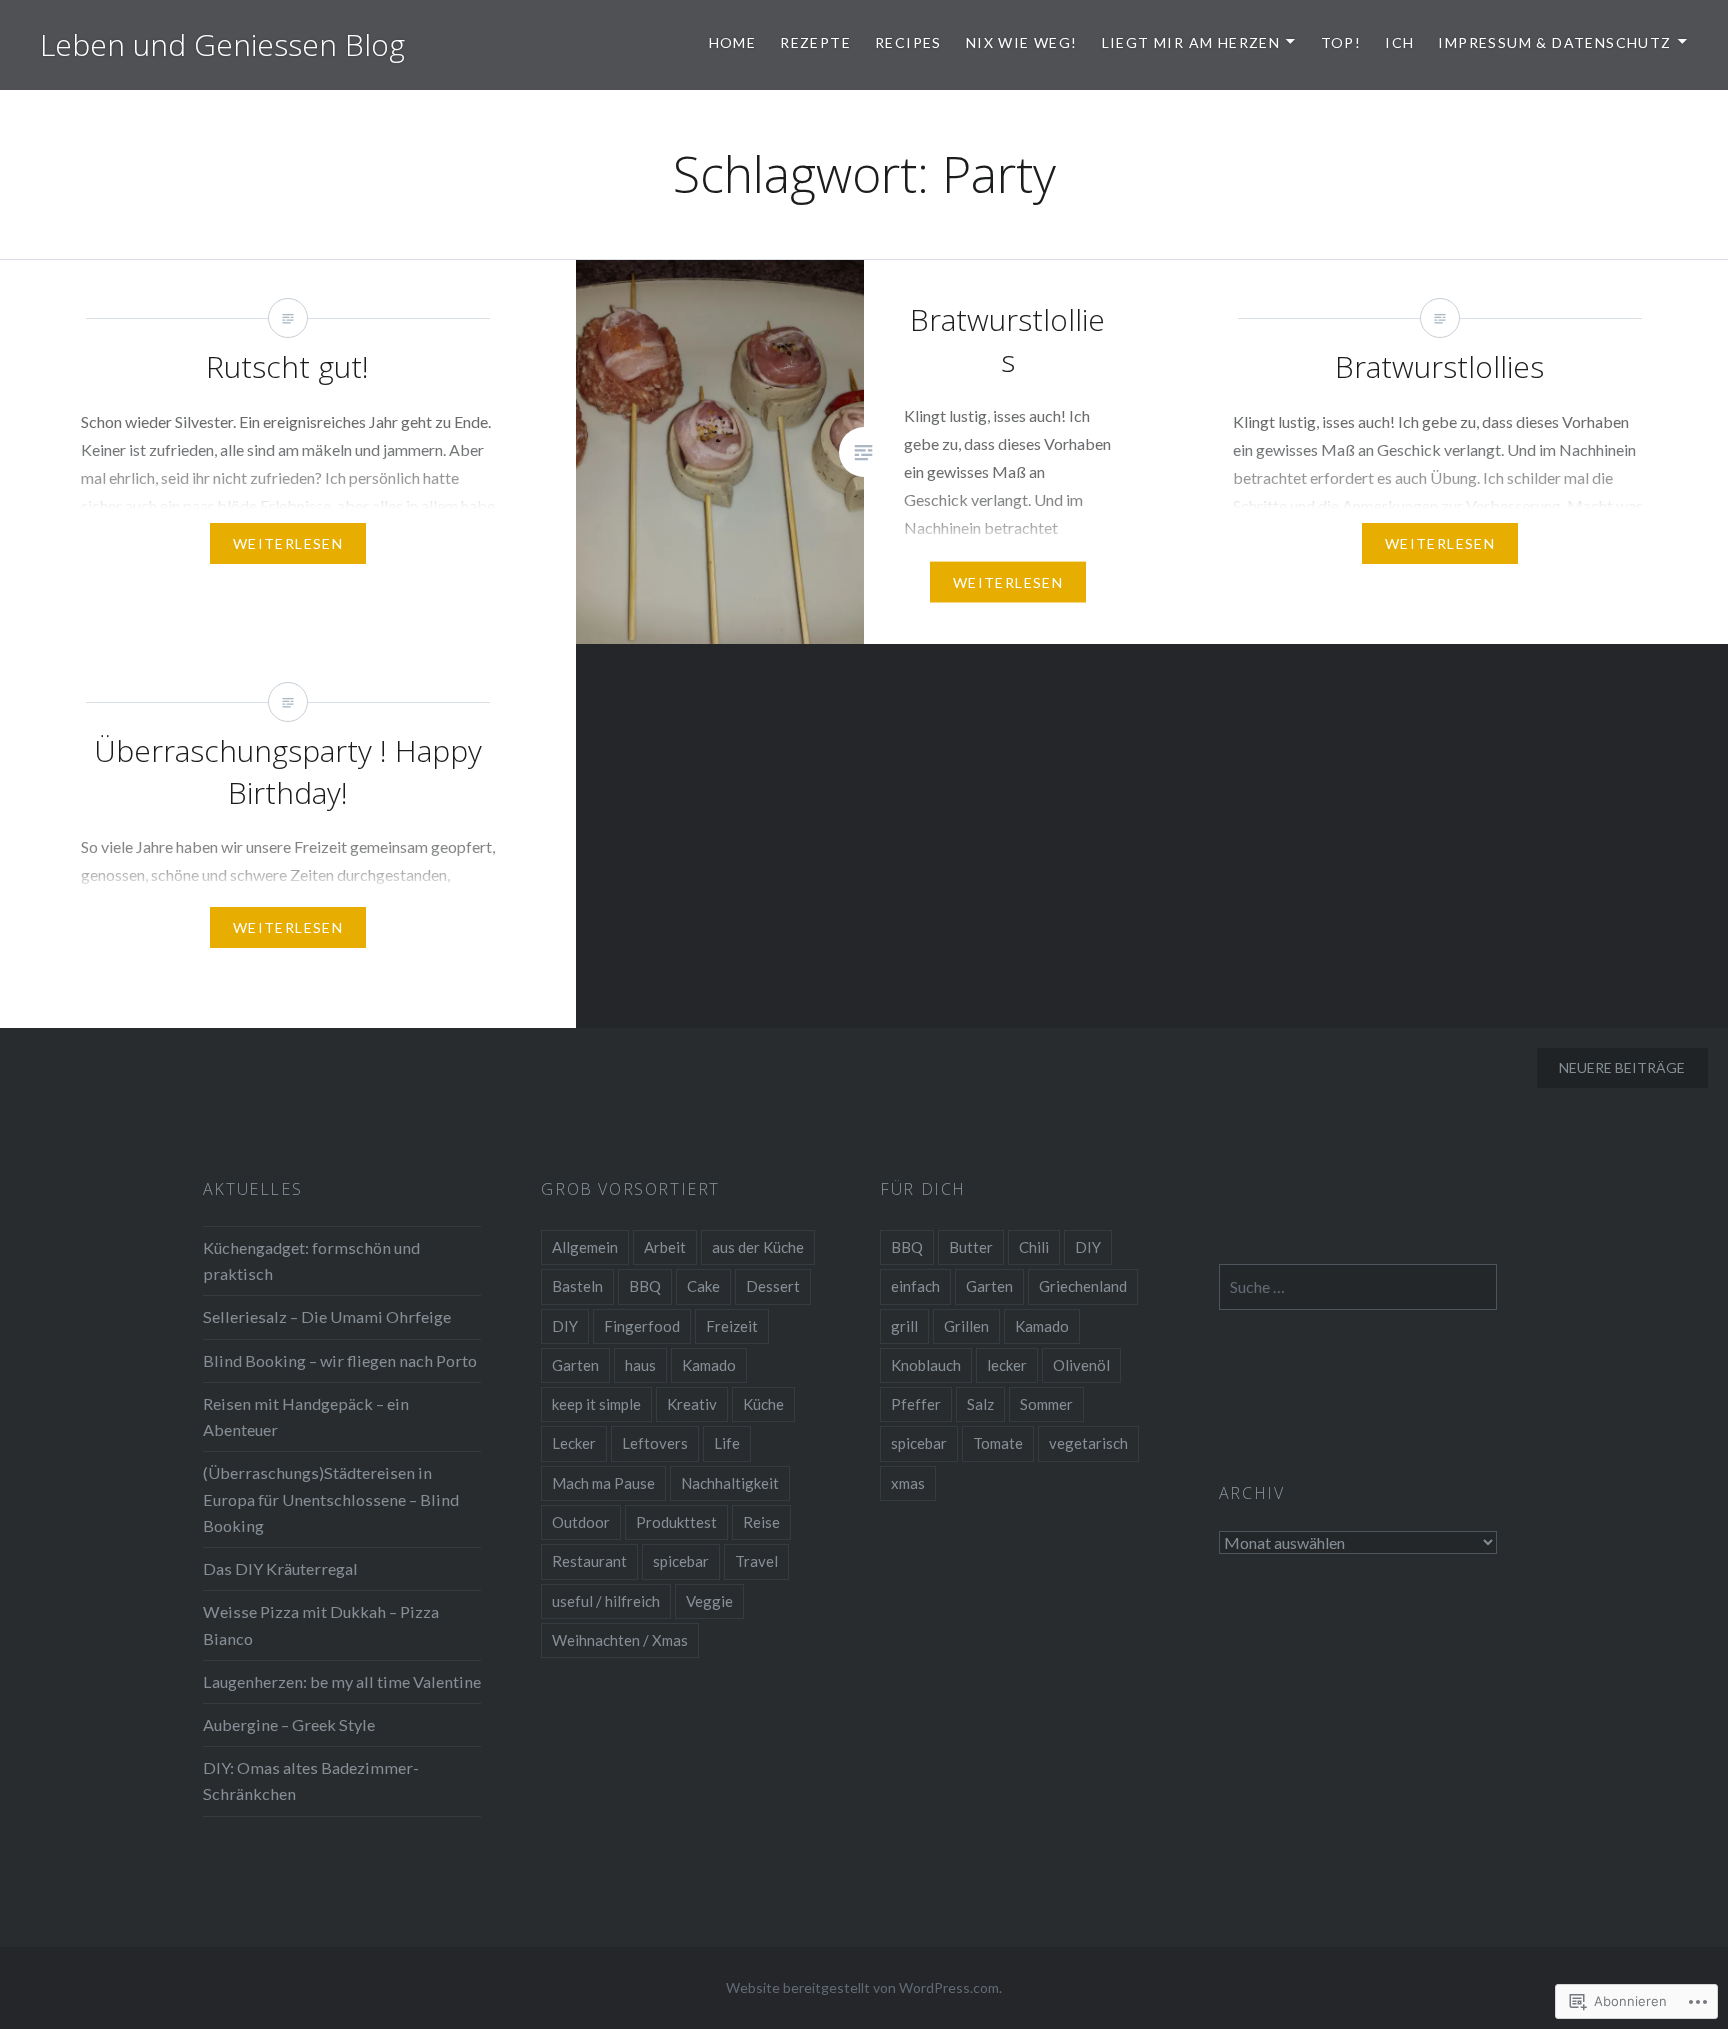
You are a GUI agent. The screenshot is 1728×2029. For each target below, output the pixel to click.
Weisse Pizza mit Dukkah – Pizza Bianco (321, 1624)
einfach (915, 1286)
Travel (756, 1561)
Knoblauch (926, 1365)
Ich (1399, 42)
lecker (1007, 1365)
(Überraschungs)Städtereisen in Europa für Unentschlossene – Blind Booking (331, 1498)
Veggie (709, 1601)
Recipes (908, 42)
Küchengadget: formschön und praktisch (311, 1260)
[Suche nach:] (1358, 1286)
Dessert (773, 1286)
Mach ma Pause (603, 1483)
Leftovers (655, 1443)
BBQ (645, 1286)
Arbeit (665, 1247)
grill (904, 1326)
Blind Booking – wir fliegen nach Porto (340, 1360)
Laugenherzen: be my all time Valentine (342, 1681)
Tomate (998, 1443)
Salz (980, 1404)
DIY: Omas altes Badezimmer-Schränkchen (311, 1780)
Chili (1034, 1247)
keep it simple (596, 1404)
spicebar (681, 1561)
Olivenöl (1081, 1365)
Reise (761, 1522)
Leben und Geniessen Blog (222, 44)
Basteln (577, 1286)
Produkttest (676, 1522)
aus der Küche (758, 1247)
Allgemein (585, 1247)
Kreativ (692, 1404)
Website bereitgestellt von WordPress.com (862, 1987)
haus (640, 1365)
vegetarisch (1088, 1443)
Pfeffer (916, 1404)
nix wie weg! (1022, 42)
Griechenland (1083, 1286)
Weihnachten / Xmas (620, 1640)
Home (733, 42)
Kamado (709, 1365)
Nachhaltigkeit (730, 1483)
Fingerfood (642, 1326)
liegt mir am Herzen (1191, 42)
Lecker (574, 1443)
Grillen (966, 1326)
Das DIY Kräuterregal (280, 1568)
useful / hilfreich (606, 1601)
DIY (565, 1326)
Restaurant (589, 1561)
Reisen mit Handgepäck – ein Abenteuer (306, 1416)
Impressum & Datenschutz (1554, 42)
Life (727, 1443)
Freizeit (732, 1326)
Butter (971, 1247)
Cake (703, 1286)
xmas (908, 1483)
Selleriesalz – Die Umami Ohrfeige (327, 1316)
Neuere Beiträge (1622, 1067)
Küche (763, 1404)
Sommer (1046, 1404)
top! (1341, 42)
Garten (575, 1365)
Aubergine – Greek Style (289, 1724)
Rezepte (815, 42)
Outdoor (581, 1522)
